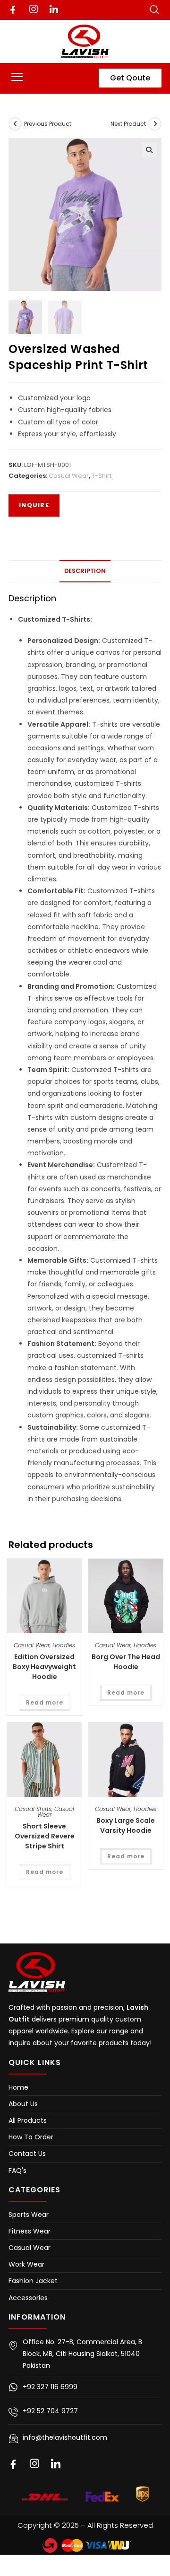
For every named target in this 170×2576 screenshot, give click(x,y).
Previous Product (48, 124)
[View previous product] (15, 124)
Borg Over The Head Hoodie (126, 1662)
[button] (17, 78)
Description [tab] (85, 571)
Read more (45, 1702)
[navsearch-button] (154, 9)
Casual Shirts (33, 1809)
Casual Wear (69, 476)
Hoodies (64, 1645)
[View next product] (155, 124)
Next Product (128, 124)
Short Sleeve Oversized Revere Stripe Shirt (45, 1836)
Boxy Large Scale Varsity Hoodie (126, 1825)
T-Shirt (102, 476)
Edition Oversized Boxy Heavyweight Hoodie (44, 1667)
